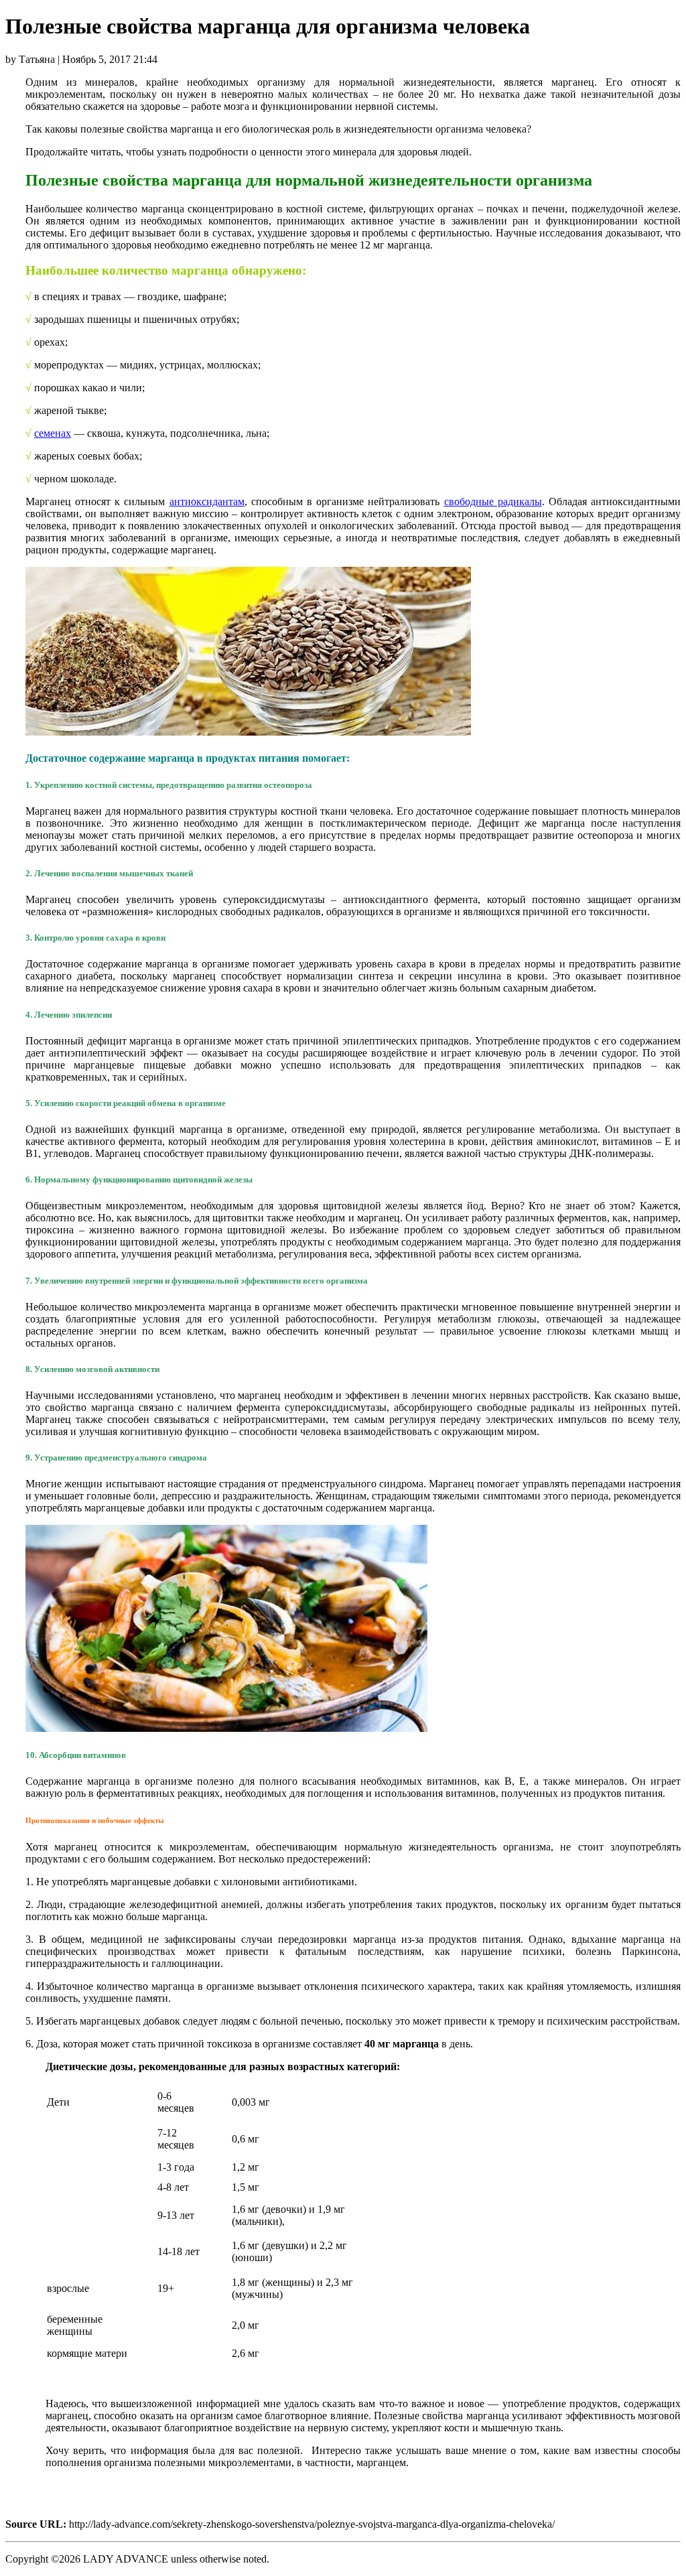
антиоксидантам (207, 501)
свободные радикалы (493, 501)
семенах (53, 433)
